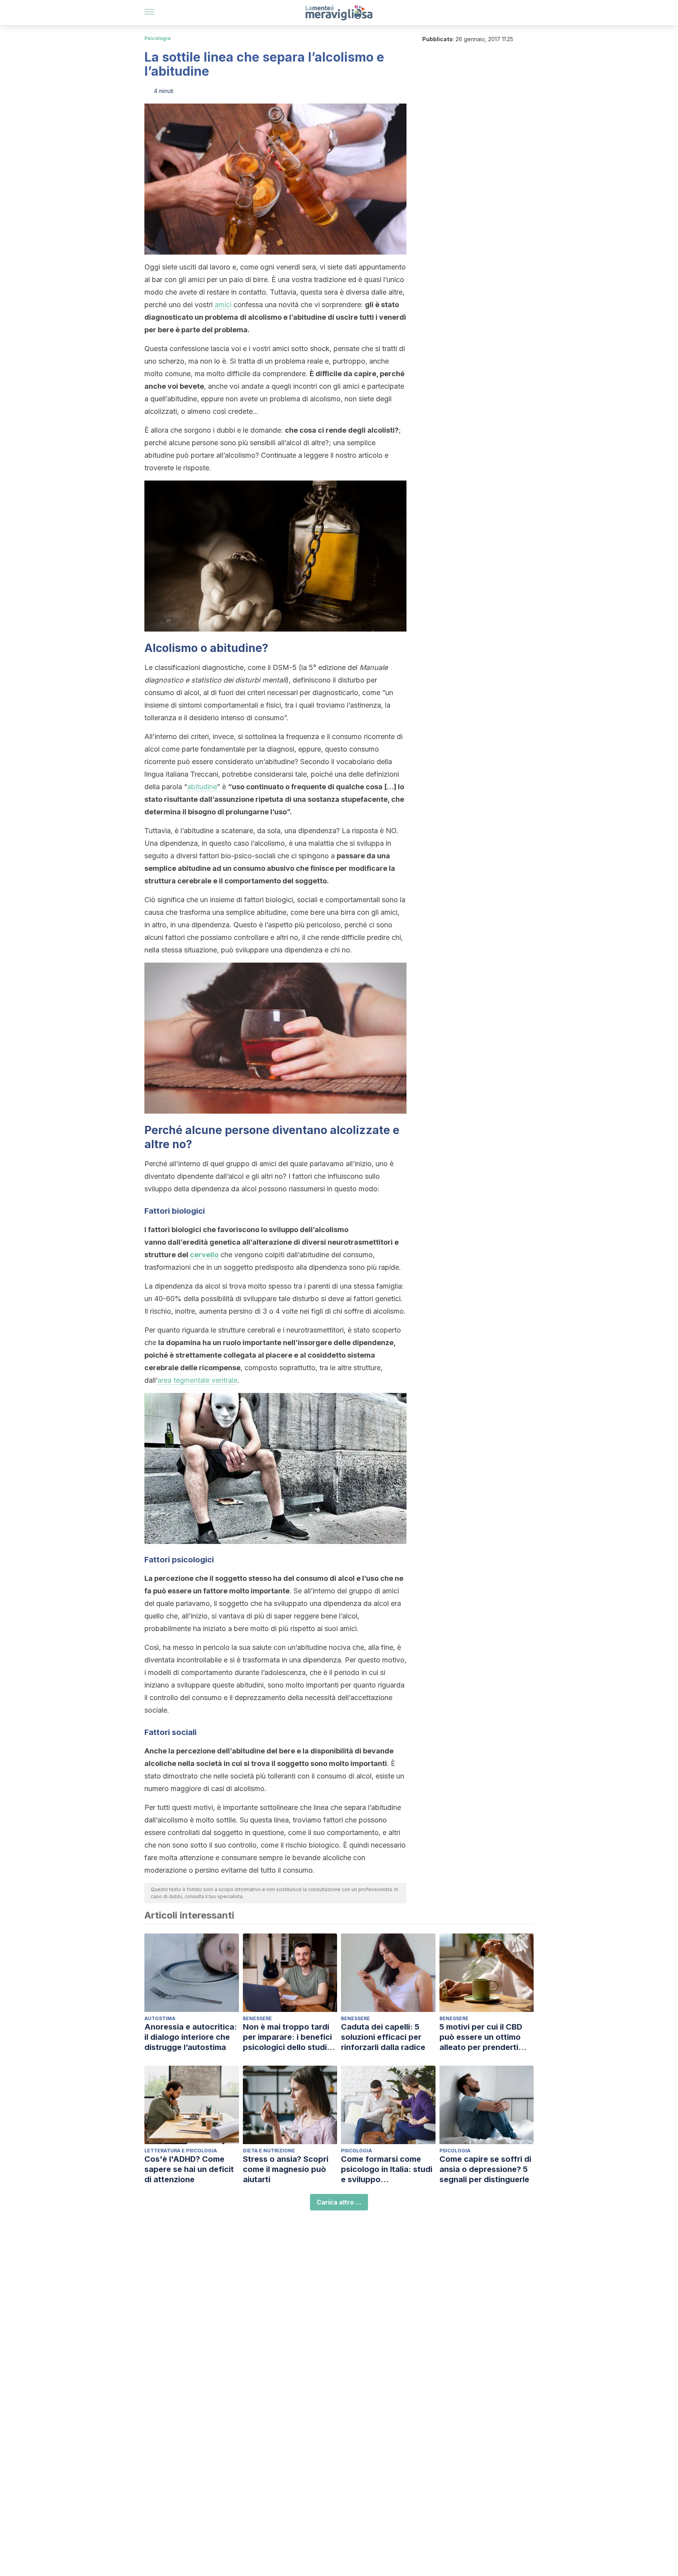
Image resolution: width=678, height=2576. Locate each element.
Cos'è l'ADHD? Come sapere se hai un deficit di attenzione (189, 2169)
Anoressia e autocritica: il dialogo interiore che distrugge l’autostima (191, 2037)
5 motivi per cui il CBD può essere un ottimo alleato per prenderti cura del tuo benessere (484, 2037)
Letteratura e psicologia (181, 2151)
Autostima (160, 2018)
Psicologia (158, 38)
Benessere (257, 2018)
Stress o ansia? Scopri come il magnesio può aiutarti (286, 2169)
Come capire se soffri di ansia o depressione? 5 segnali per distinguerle (485, 2169)
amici (223, 305)
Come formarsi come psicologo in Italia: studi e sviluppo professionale (387, 2169)
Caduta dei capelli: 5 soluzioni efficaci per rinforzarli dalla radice (383, 2037)
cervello (204, 1255)
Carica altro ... (339, 2202)
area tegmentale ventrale (197, 1380)
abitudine (202, 787)
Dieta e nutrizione (269, 2151)
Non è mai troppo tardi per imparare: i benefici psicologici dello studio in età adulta (287, 2037)
